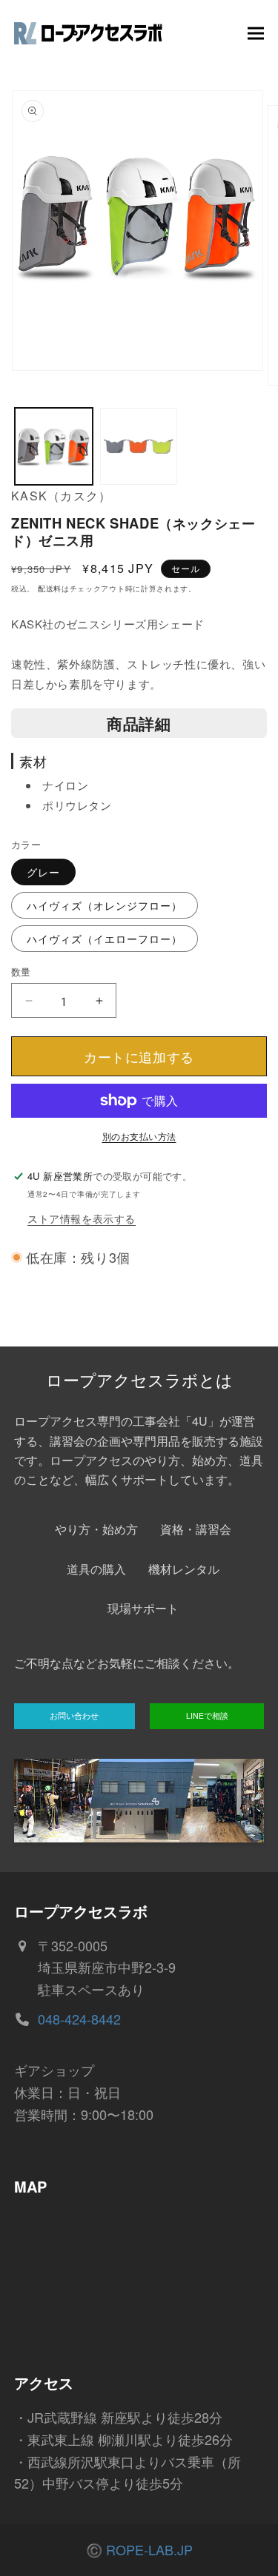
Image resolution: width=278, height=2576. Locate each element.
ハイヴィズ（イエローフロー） (105, 939)
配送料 (50, 588)
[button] (256, 33)
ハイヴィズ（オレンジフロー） (105, 905)
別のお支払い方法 (139, 1136)
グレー (43, 872)
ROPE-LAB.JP (149, 2549)
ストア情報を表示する (82, 1218)
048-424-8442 (79, 2019)
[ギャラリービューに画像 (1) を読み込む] (54, 447)
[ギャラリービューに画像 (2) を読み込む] (139, 447)
